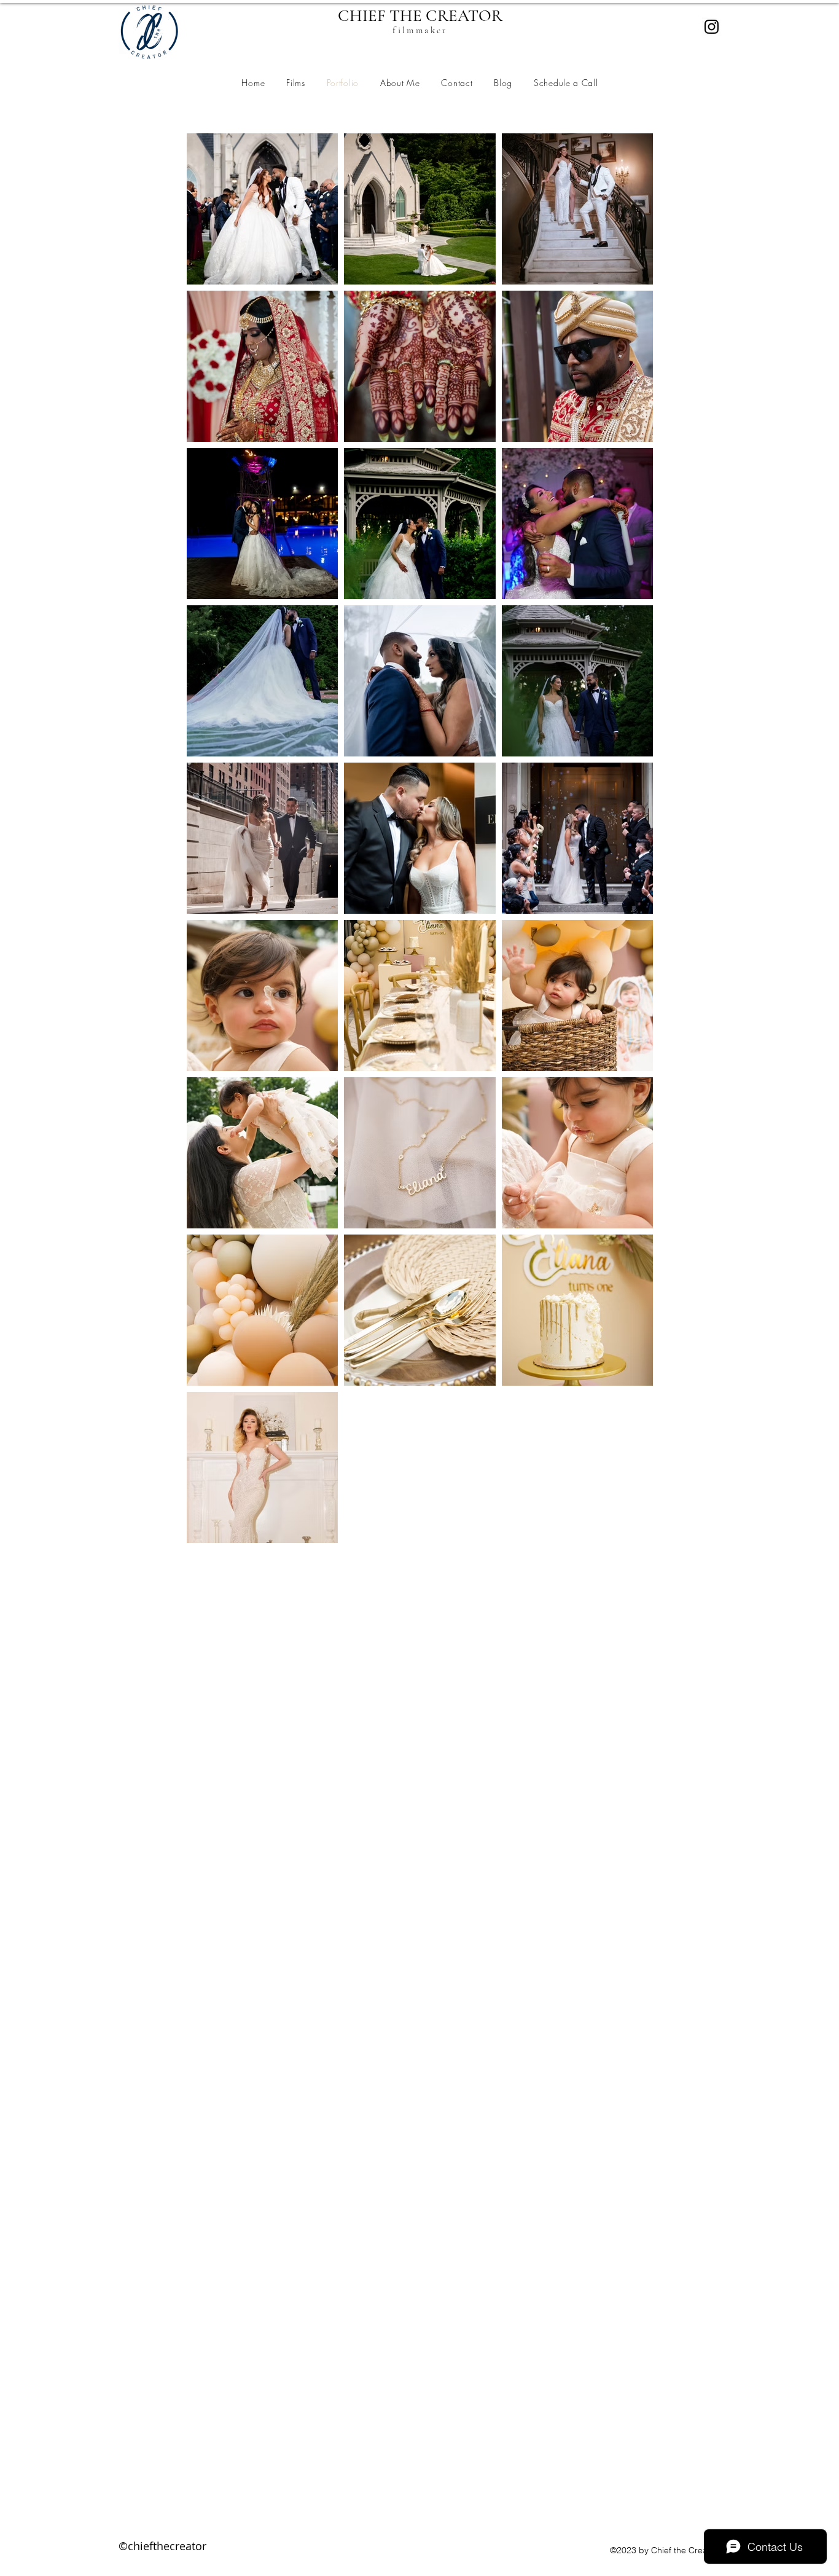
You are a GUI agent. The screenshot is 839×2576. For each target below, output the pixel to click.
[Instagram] (712, 27)
